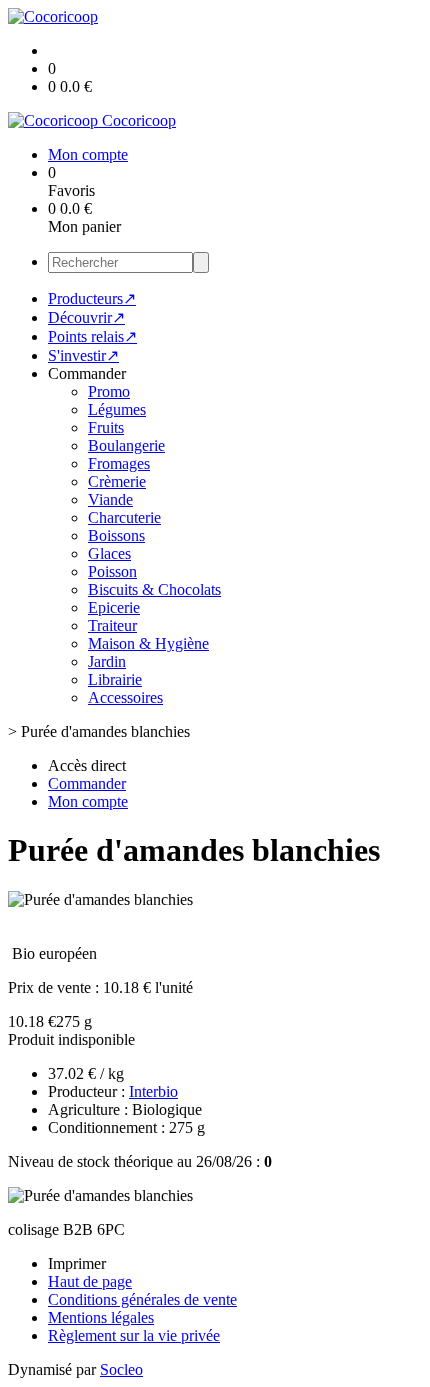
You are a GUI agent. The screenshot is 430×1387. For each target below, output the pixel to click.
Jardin (107, 661)
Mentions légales (101, 1317)
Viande (110, 499)
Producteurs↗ (92, 298)
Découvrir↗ (86, 317)
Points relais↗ (92, 336)
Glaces (109, 553)
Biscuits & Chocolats (154, 589)
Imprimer (77, 1263)
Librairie (115, 679)
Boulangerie (126, 445)
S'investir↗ (83, 355)
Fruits (106, 427)
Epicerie (114, 607)
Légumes (117, 409)
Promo (109, 391)
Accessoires (125, 697)
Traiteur (112, 625)
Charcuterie (124, 517)
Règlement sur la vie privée (134, 1335)
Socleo (121, 1369)
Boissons (116, 535)
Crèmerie (117, 481)
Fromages (119, 463)
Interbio (153, 1091)
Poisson (112, 571)
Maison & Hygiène (148, 643)
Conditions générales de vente (142, 1299)
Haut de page (90, 1281)
